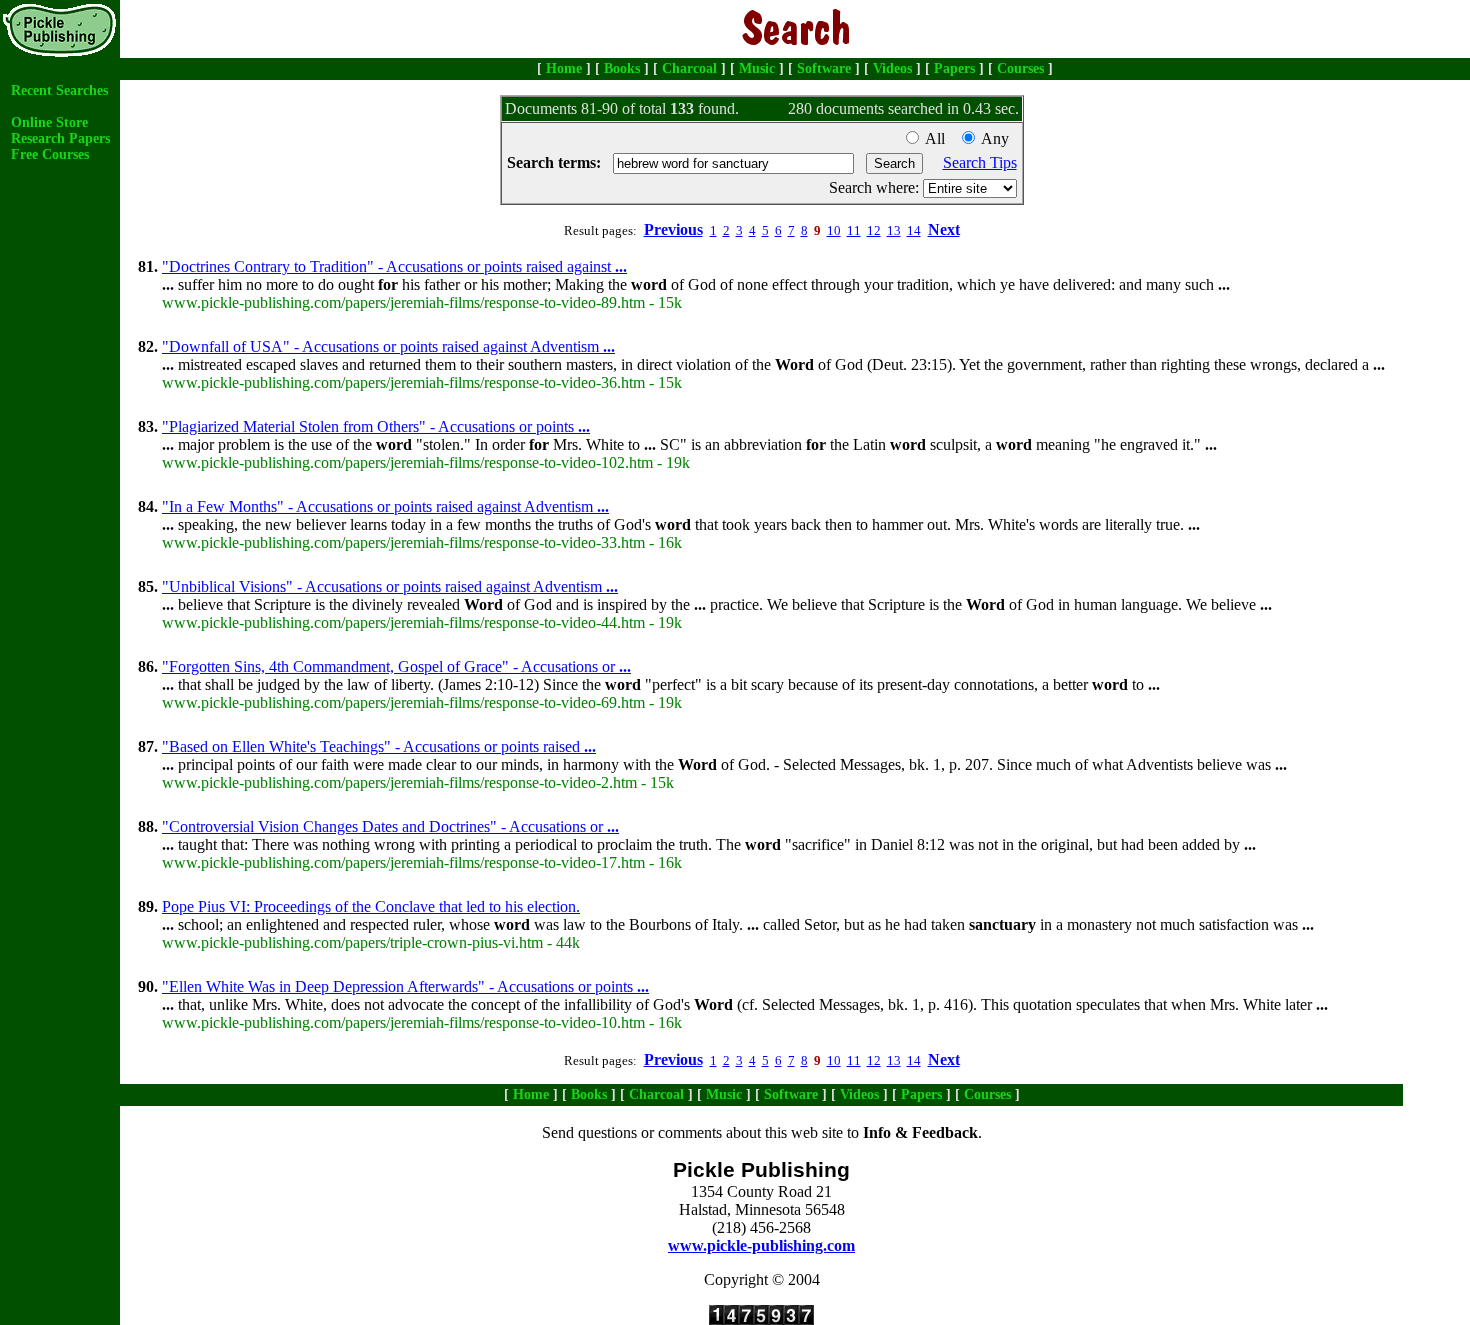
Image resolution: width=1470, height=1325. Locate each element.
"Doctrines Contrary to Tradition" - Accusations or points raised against (394, 266)
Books (622, 68)
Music (757, 68)
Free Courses (50, 154)
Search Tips (980, 162)
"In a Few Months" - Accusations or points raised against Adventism (385, 506)
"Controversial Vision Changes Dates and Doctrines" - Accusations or (390, 826)
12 (874, 230)
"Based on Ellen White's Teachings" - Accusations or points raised (379, 746)
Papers (954, 68)
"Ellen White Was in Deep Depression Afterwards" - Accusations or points (405, 986)
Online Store (49, 122)
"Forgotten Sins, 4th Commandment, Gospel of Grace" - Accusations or (396, 666)
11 (854, 230)
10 (834, 230)
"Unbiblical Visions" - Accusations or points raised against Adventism (390, 586)
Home (564, 68)
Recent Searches (59, 90)
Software (824, 68)
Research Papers (60, 138)
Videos (892, 68)
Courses (1020, 68)
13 (894, 230)
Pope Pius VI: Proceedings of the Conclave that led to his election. (371, 906)
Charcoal (689, 68)
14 (914, 230)
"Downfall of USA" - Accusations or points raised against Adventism (388, 346)
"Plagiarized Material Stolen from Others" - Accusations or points (376, 426)
